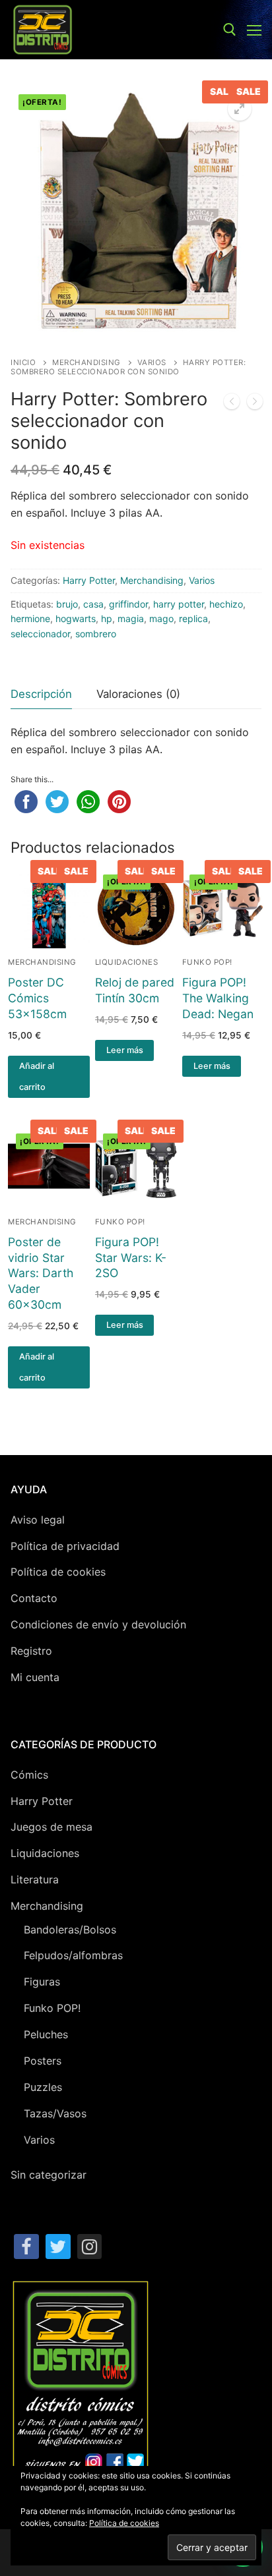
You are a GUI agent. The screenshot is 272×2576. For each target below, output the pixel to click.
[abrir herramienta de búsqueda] (230, 30)
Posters (43, 2061)
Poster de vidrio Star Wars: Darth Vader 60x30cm (41, 1273)
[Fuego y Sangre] (255, 404)
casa (93, 604)
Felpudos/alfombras (73, 1955)
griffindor (128, 604)
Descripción (41, 694)
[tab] (41, 694)
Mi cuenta (35, 1677)
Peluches (46, 2034)
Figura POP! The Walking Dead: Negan (218, 998)
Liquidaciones (127, 962)
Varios (152, 362)
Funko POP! (207, 962)
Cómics (29, 1775)
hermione (30, 618)
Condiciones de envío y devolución (98, 1624)
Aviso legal (38, 1520)
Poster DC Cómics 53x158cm (37, 998)
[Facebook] (26, 2247)
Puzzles (43, 2087)
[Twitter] (58, 2247)
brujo (67, 604)
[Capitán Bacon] (232, 404)
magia (131, 618)
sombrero (96, 634)
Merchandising (86, 362)
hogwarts (76, 618)
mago (161, 618)
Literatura (35, 1879)
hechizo (226, 604)
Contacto (34, 1598)
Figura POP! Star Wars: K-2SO (131, 1258)
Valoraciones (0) (138, 694)
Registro (31, 1651)
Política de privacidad (65, 1546)
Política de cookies (58, 1572)
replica (193, 618)
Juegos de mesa (51, 1827)
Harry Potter (89, 580)
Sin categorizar (49, 2175)
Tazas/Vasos (55, 2113)
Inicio (23, 362)
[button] (240, 109)
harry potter (179, 604)
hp (107, 618)
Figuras (42, 1982)
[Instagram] (90, 2247)
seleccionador (40, 634)
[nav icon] (254, 30)
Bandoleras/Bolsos (70, 1930)
